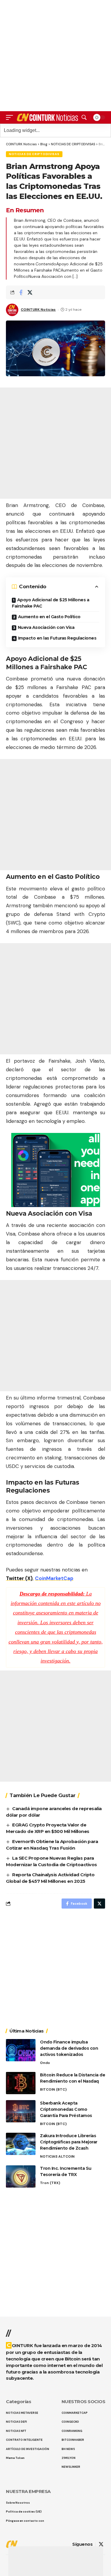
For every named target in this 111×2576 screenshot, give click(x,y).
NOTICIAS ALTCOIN (57, 2156)
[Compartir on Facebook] (21, 292)
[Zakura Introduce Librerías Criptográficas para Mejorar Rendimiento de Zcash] (21, 2144)
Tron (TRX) (50, 2183)
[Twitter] (101, 2544)
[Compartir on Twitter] (30, 292)
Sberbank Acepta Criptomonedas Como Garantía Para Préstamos (66, 2109)
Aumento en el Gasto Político (49, 617)
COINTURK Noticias (38, 310)
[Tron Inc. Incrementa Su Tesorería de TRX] (21, 2176)
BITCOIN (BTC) (53, 2089)
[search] (84, 117)
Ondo (45, 2063)
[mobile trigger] (11, 118)
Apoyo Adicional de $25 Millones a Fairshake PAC (50, 603)
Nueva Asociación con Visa (46, 627)
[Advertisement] (56, 2561)
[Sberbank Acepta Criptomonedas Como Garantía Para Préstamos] (21, 2111)
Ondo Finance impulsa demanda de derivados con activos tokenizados (69, 2048)
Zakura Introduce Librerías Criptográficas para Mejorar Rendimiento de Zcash (69, 2142)
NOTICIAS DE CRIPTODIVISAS (34, 154)
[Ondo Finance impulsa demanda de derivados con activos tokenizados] (21, 2050)
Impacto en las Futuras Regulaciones (57, 638)
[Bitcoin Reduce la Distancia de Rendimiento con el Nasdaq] (21, 2083)
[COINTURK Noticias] (48, 118)
